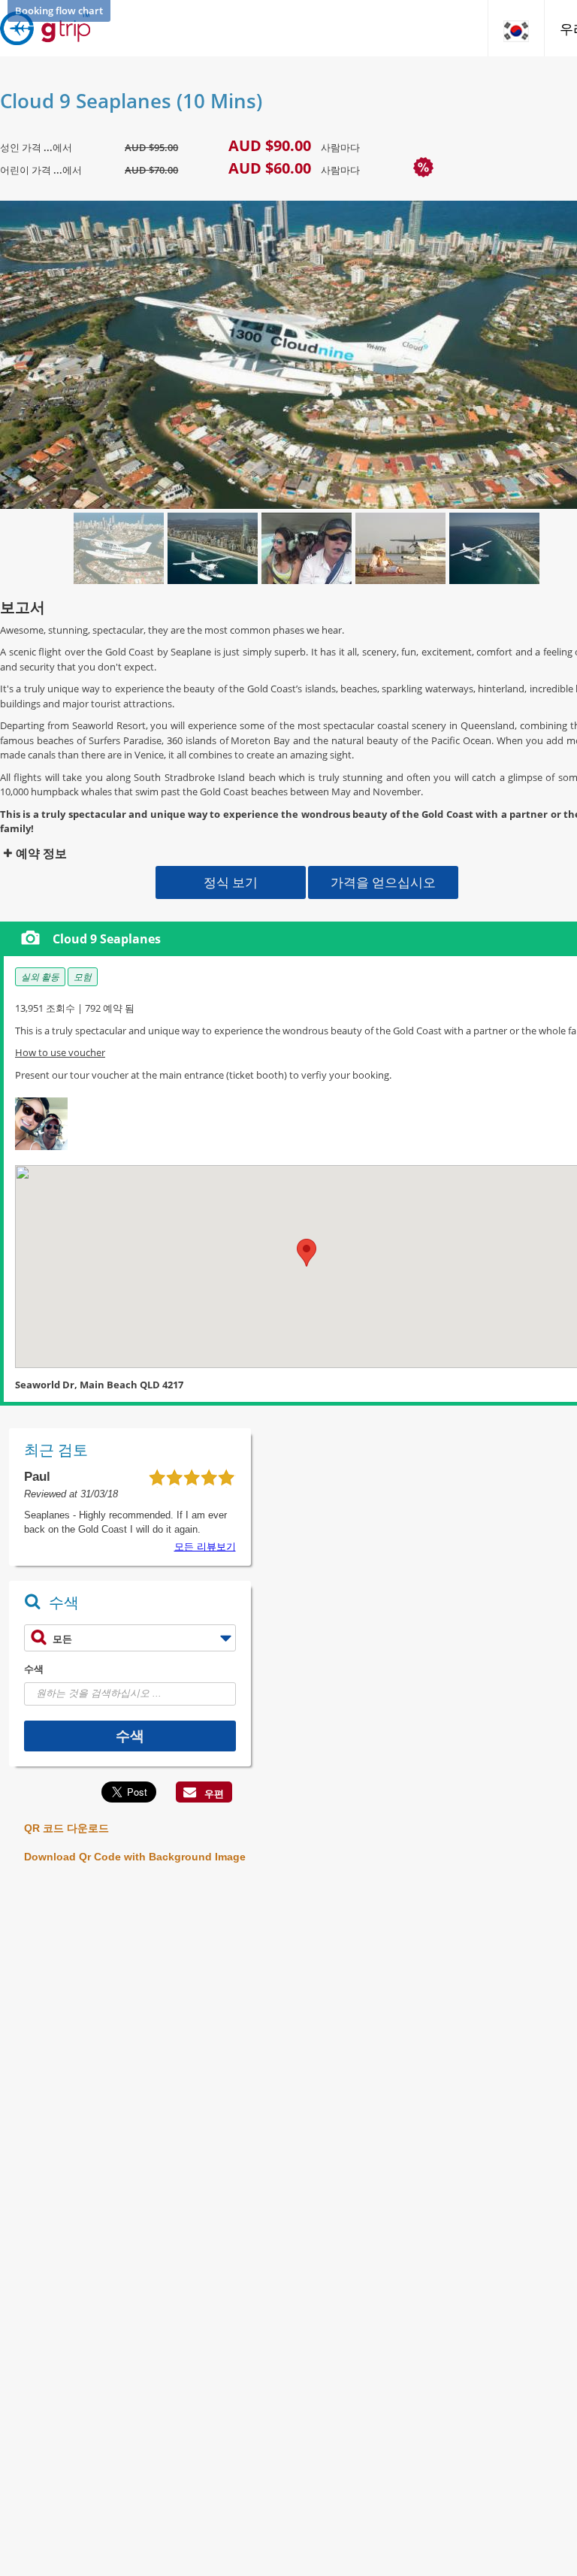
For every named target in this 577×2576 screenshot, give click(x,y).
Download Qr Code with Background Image (135, 1857)
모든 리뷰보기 (205, 1547)
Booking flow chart (59, 11)
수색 (34, 1669)
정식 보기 (231, 882)
